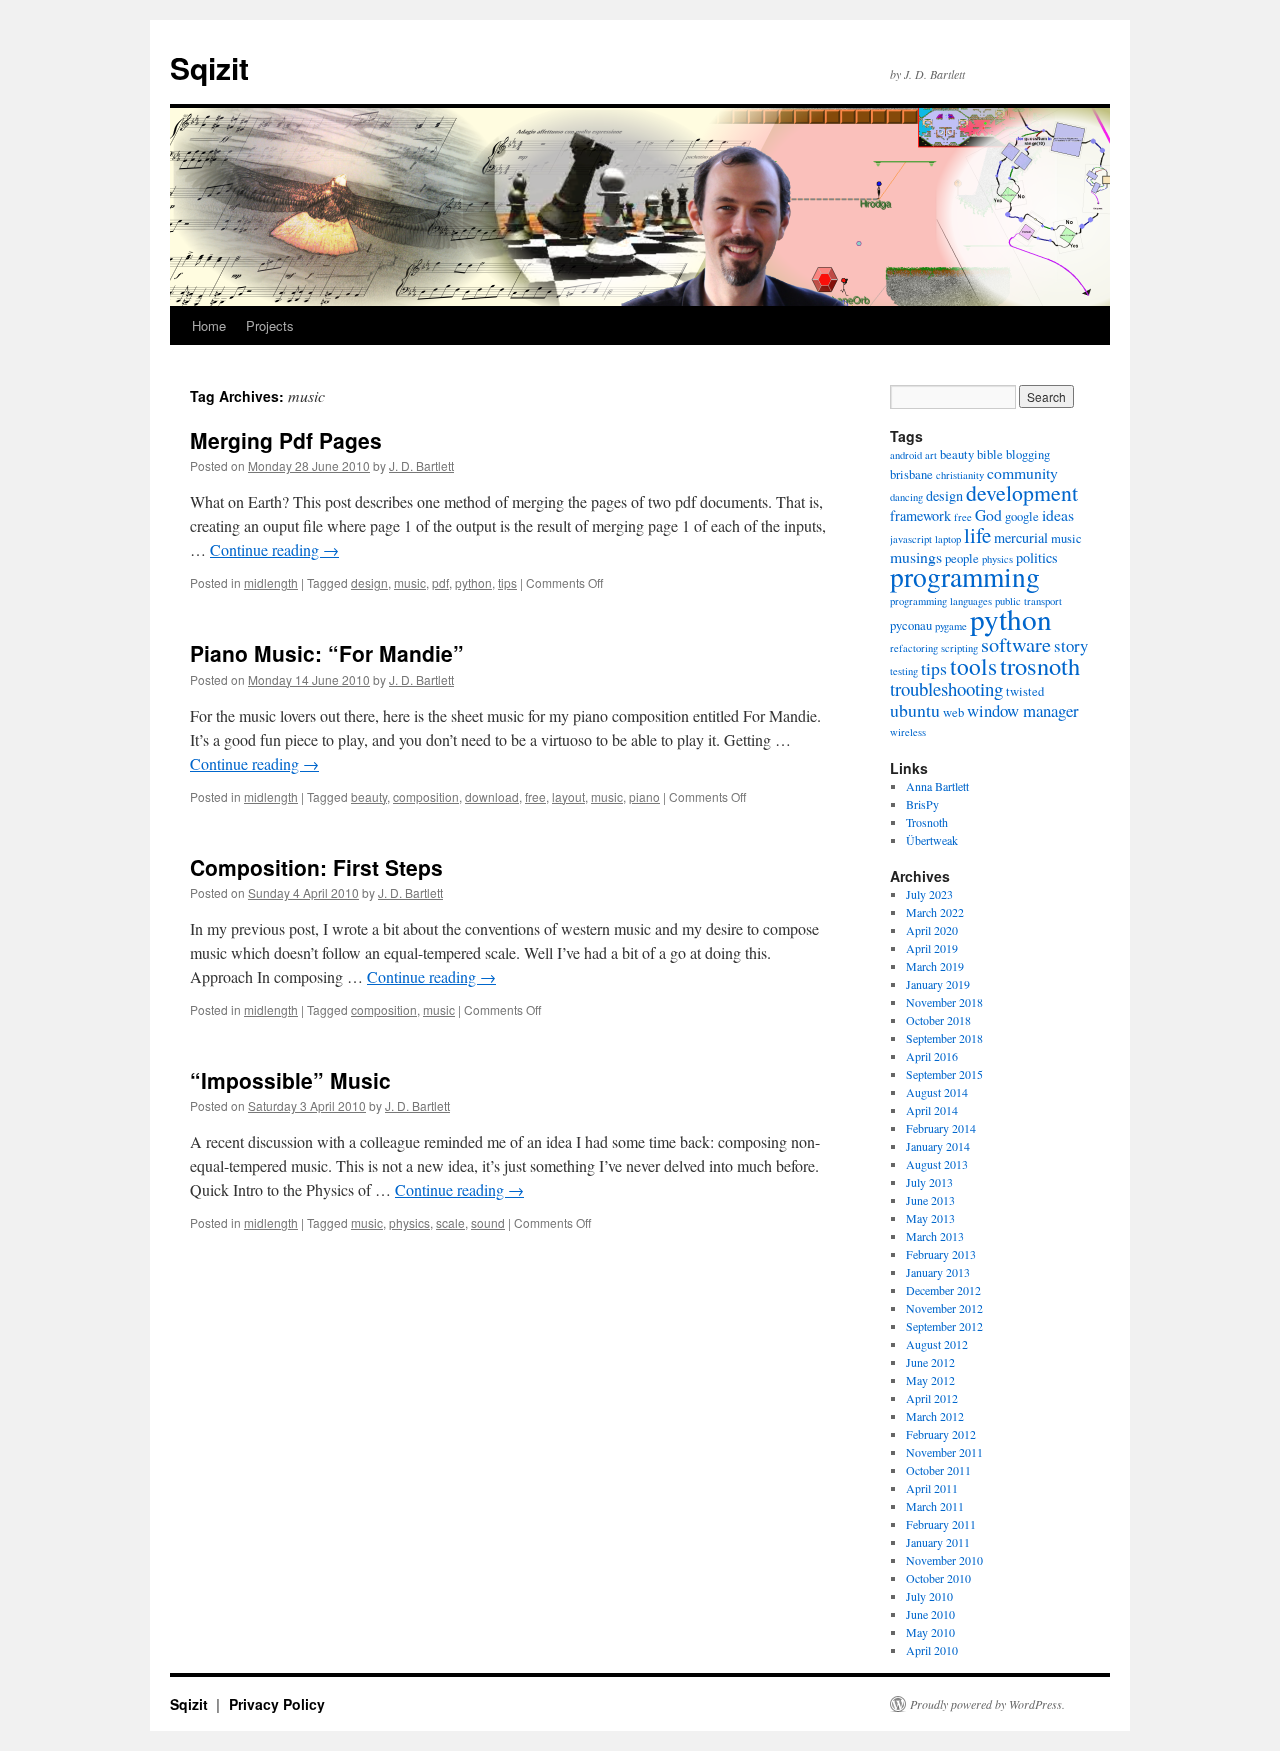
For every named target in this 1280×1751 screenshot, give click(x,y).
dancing (906, 497)
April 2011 (932, 1488)
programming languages (941, 601)
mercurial (1021, 537)
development (1022, 492)
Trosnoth (927, 822)
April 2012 (932, 1398)
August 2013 (937, 1164)
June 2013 (930, 1200)
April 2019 (932, 948)
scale (450, 1222)
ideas (1058, 514)
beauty (369, 796)
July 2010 (929, 1596)
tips (507, 582)
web (953, 712)
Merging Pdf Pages (286, 440)
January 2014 (938, 1146)
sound (488, 1222)
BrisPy (922, 804)
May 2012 (930, 1380)
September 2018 (944, 1038)
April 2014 (932, 1110)
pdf (440, 582)
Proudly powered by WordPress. (987, 1704)
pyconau (911, 625)
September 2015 (944, 1074)
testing (904, 671)
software (1016, 644)
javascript (911, 539)
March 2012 (935, 1416)
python (473, 582)
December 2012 (943, 1290)
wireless (908, 732)
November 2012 (944, 1308)
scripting (959, 648)
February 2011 (941, 1524)
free (535, 796)
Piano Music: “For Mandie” (327, 653)
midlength (271, 582)
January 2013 (938, 1272)
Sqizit (209, 67)
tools (973, 666)
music (410, 582)
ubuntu (915, 710)
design (369, 582)
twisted (1025, 691)
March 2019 (935, 966)
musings (916, 556)
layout (568, 796)
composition (426, 796)
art (931, 455)
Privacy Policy (277, 1704)
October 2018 (938, 1020)
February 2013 (941, 1254)
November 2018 (944, 1002)
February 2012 (941, 1434)
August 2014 (937, 1092)
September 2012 (944, 1326)
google (1022, 516)
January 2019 (938, 984)
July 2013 (929, 1182)
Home (209, 325)
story (1071, 645)
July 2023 (929, 894)
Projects (270, 325)
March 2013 (935, 1236)
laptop (948, 539)
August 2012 (937, 1344)
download (492, 796)
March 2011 (935, 1506)
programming (965, 576)
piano (644, 796)
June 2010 (930, 1614)
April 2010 (932, 1650)
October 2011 (938, 1470)
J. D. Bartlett (421, 465)
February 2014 (941, 1128)
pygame (951, 626)
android (906, 455)
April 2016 (932, 1056)
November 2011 (944, 1452)
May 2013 (930, 1218)
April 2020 (932, 930)
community (1022, 472)
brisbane (911, 474)
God (988, 514)
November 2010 (944, 1560)
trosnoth (1040, 665)
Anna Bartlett (937, 786)
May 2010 (930, 1632)
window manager (1023, 710)
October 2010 (938, 1578)
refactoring (914, 648)
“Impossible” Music (290, 1080)
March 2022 (935, 912)
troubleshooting (946, 688)
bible (990, 454)
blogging (1028, 454)
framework (920, 515)
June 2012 (930, 1362)
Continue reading (274, 549)
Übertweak (932, 840)
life (977, 535)
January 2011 (938, 1542)
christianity (960, 475)
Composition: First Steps (316, 867)
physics (409, 1222)
